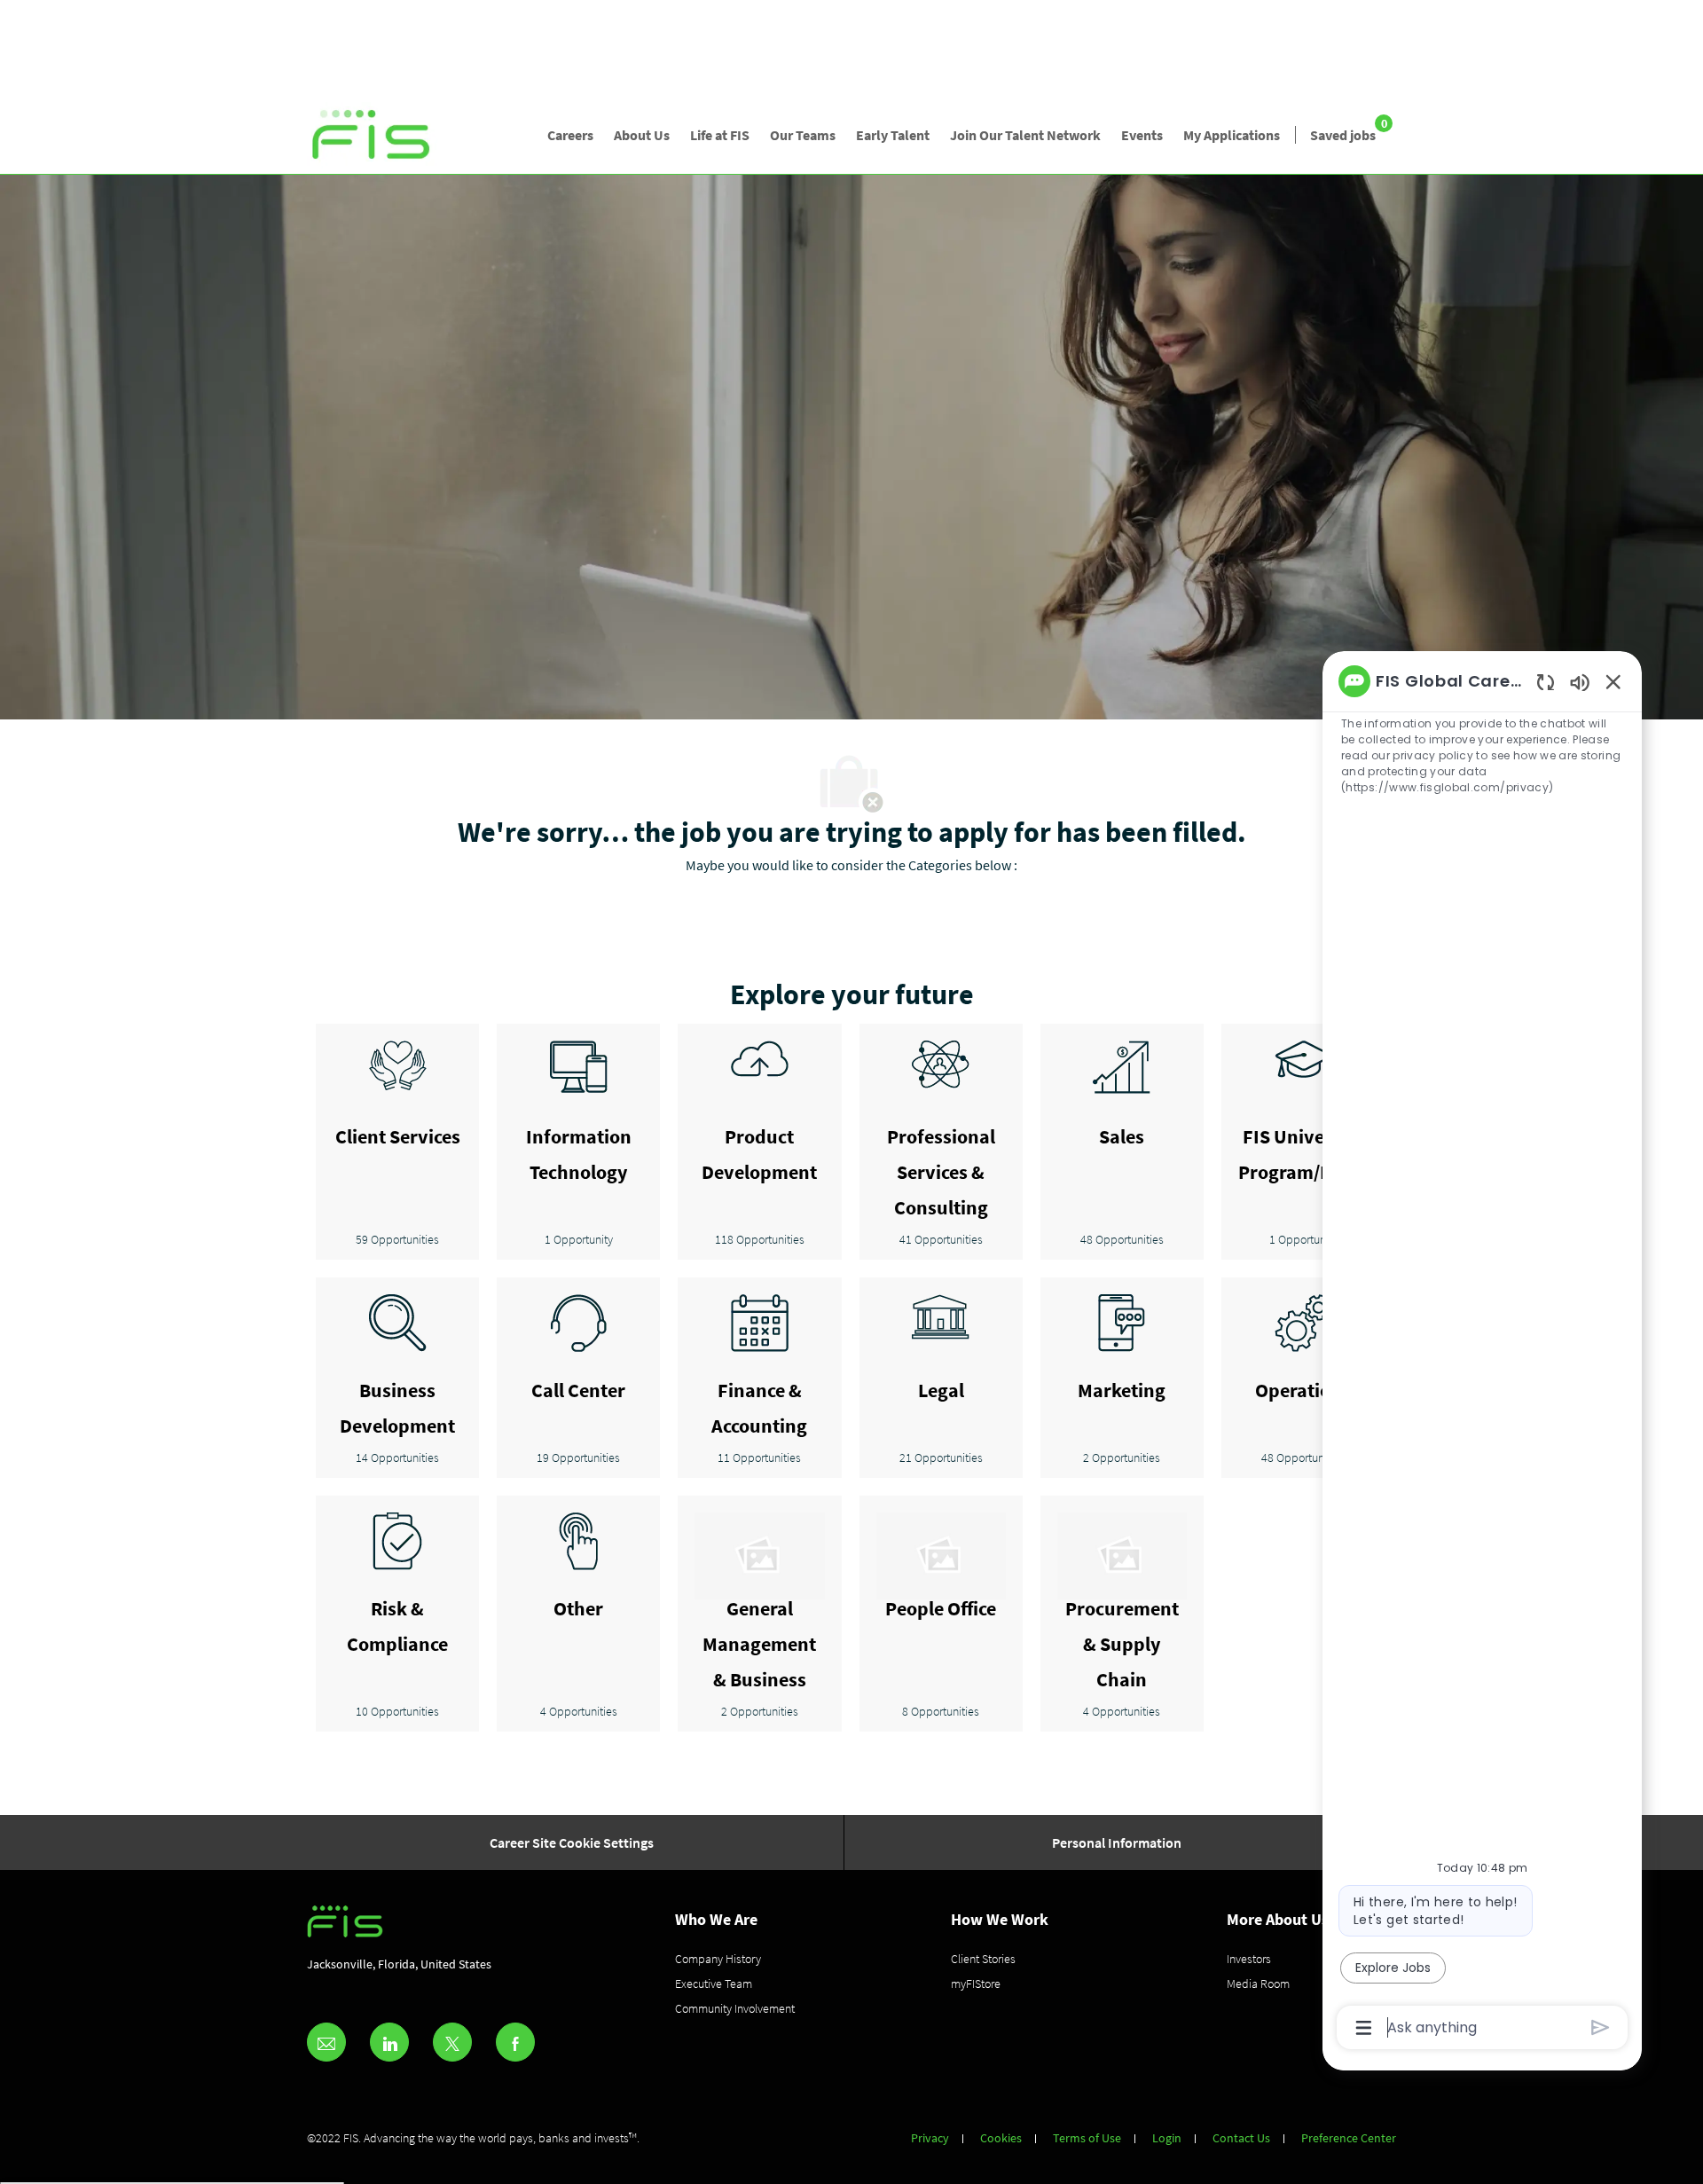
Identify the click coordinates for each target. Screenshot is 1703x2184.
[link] (372, 135)
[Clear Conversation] (1546, 682)
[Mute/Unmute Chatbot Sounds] (1580, 682)
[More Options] (1364, 2028)
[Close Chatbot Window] (1613, 681)
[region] (1482, 1353)
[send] (1601, 2027)
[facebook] (515, 2042)
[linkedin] (389, 2042)
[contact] (326, 2042)
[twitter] (452, 2042)
